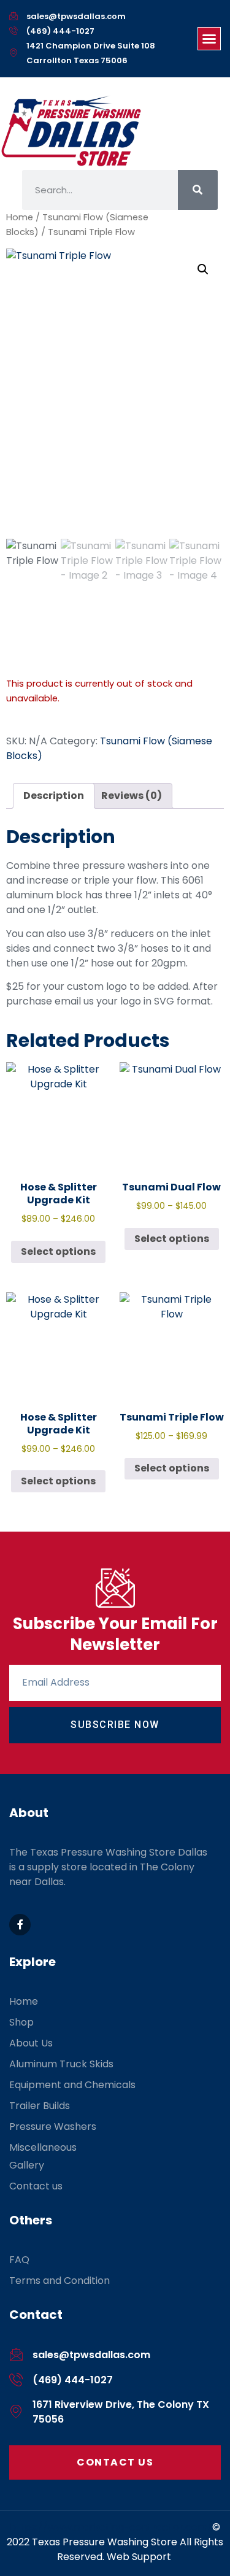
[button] (209, 39)
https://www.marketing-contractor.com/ (111, 2527)
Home (20, 217)
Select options (58, 1251)
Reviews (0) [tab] (132, 796)
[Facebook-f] (20, 1925)
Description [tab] (54, 796)
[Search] (198, 190)
